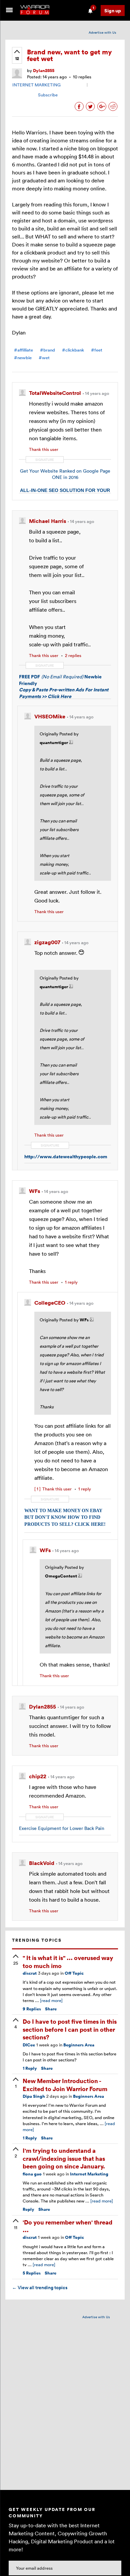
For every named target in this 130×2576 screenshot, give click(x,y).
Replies (32, 2009)
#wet (44, 358)
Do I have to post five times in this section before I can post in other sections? (70, 2029)
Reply (30, 2068)
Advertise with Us (102, 32)
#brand (47, 350)
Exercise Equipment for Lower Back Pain (62, 1828)
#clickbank (73, 350)
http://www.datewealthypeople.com (66, 1156)
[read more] (51, 2000)
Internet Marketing (89, 2174)
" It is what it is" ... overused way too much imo (68, 1961)
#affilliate (23, 350)
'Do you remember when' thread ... (67, 2226)
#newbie (23, 358)
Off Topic (74, 1973)
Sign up (113, 11)
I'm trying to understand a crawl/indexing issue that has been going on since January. (64, 2158)
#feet (97, 350)
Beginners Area (79, 2045)
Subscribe (48, 95)
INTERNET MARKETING (36, 85)
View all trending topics (40, 2288)
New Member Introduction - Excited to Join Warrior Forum (65, 2084)
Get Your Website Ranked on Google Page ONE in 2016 (65, 474)
